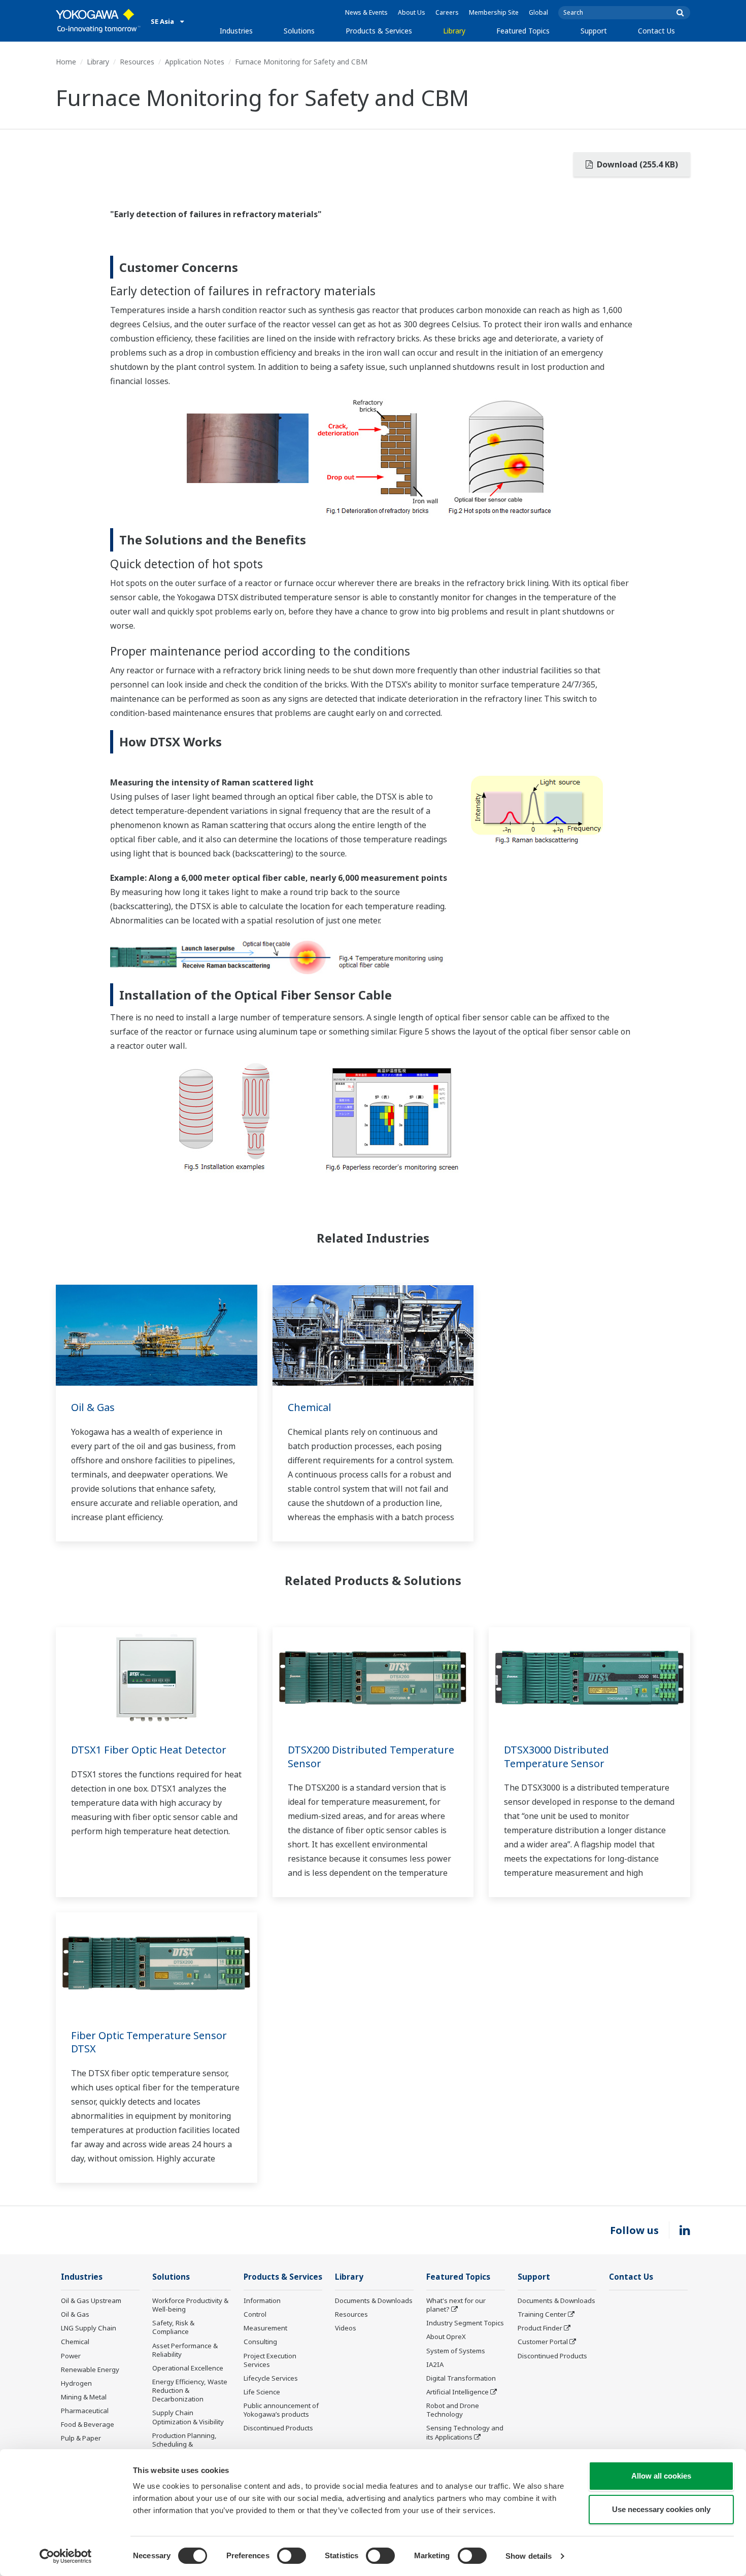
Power (71, 2356)
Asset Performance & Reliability (185, 2350)
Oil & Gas (93, 1407)
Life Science (262, 2392)
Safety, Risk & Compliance (173, 2327)
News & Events (366, 12)
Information (262, 2300)
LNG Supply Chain (89, 2328)
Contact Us (656, 31)
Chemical (310, 1407)
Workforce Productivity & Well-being (190, 2305)
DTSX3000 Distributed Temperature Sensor (556, 1757)
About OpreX (446, 2337)
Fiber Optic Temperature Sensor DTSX (149, 2042)
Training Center (542, 2314)
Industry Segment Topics (465, 2323)
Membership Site (494, 12)
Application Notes (195, 62)
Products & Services (379, 31)
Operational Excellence (188, 2368)
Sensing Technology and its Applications (465, 2432)
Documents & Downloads (374, 2300)
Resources (137, 62)
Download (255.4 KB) (636, 164)
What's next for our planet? (456, 2305)
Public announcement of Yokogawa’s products (281, 2410)
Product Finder (540, 2328)
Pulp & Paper (81, 2438)
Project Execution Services (270, 2360)
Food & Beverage (88, 2424)
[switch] (292, 2556)
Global (538, 12)
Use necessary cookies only (661, 2509)
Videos (346, 2328)
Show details (529, 2556)
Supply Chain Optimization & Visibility (188, 2417)
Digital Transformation (461, 2378)
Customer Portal (543, 2342)
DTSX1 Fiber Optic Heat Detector (149, 1750)
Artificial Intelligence (457, 2392)
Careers (447, 12)
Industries (236, 31)
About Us (412, 12)
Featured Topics (523, 31)
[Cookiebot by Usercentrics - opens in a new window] (66, 2556)
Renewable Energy (90, 2369)
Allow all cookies (661, 2476)
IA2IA (435, 2364)
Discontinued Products (278, 2428)
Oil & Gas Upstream (91, 2300)
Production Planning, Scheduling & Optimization (184, 2444)
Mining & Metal (84, 2397)
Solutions (299, 31)
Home (66, 62)
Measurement (265, 2328)
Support (594, 31)
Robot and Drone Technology (453, 2410)
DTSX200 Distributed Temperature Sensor (371, 1757)
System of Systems (456, 2351)
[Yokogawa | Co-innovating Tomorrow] (98, 21)
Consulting (260, 2342)
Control (255, 2314)
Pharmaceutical (85, 2411)
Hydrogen (76, 2383)
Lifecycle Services (271, 2378)
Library (454, 31)
